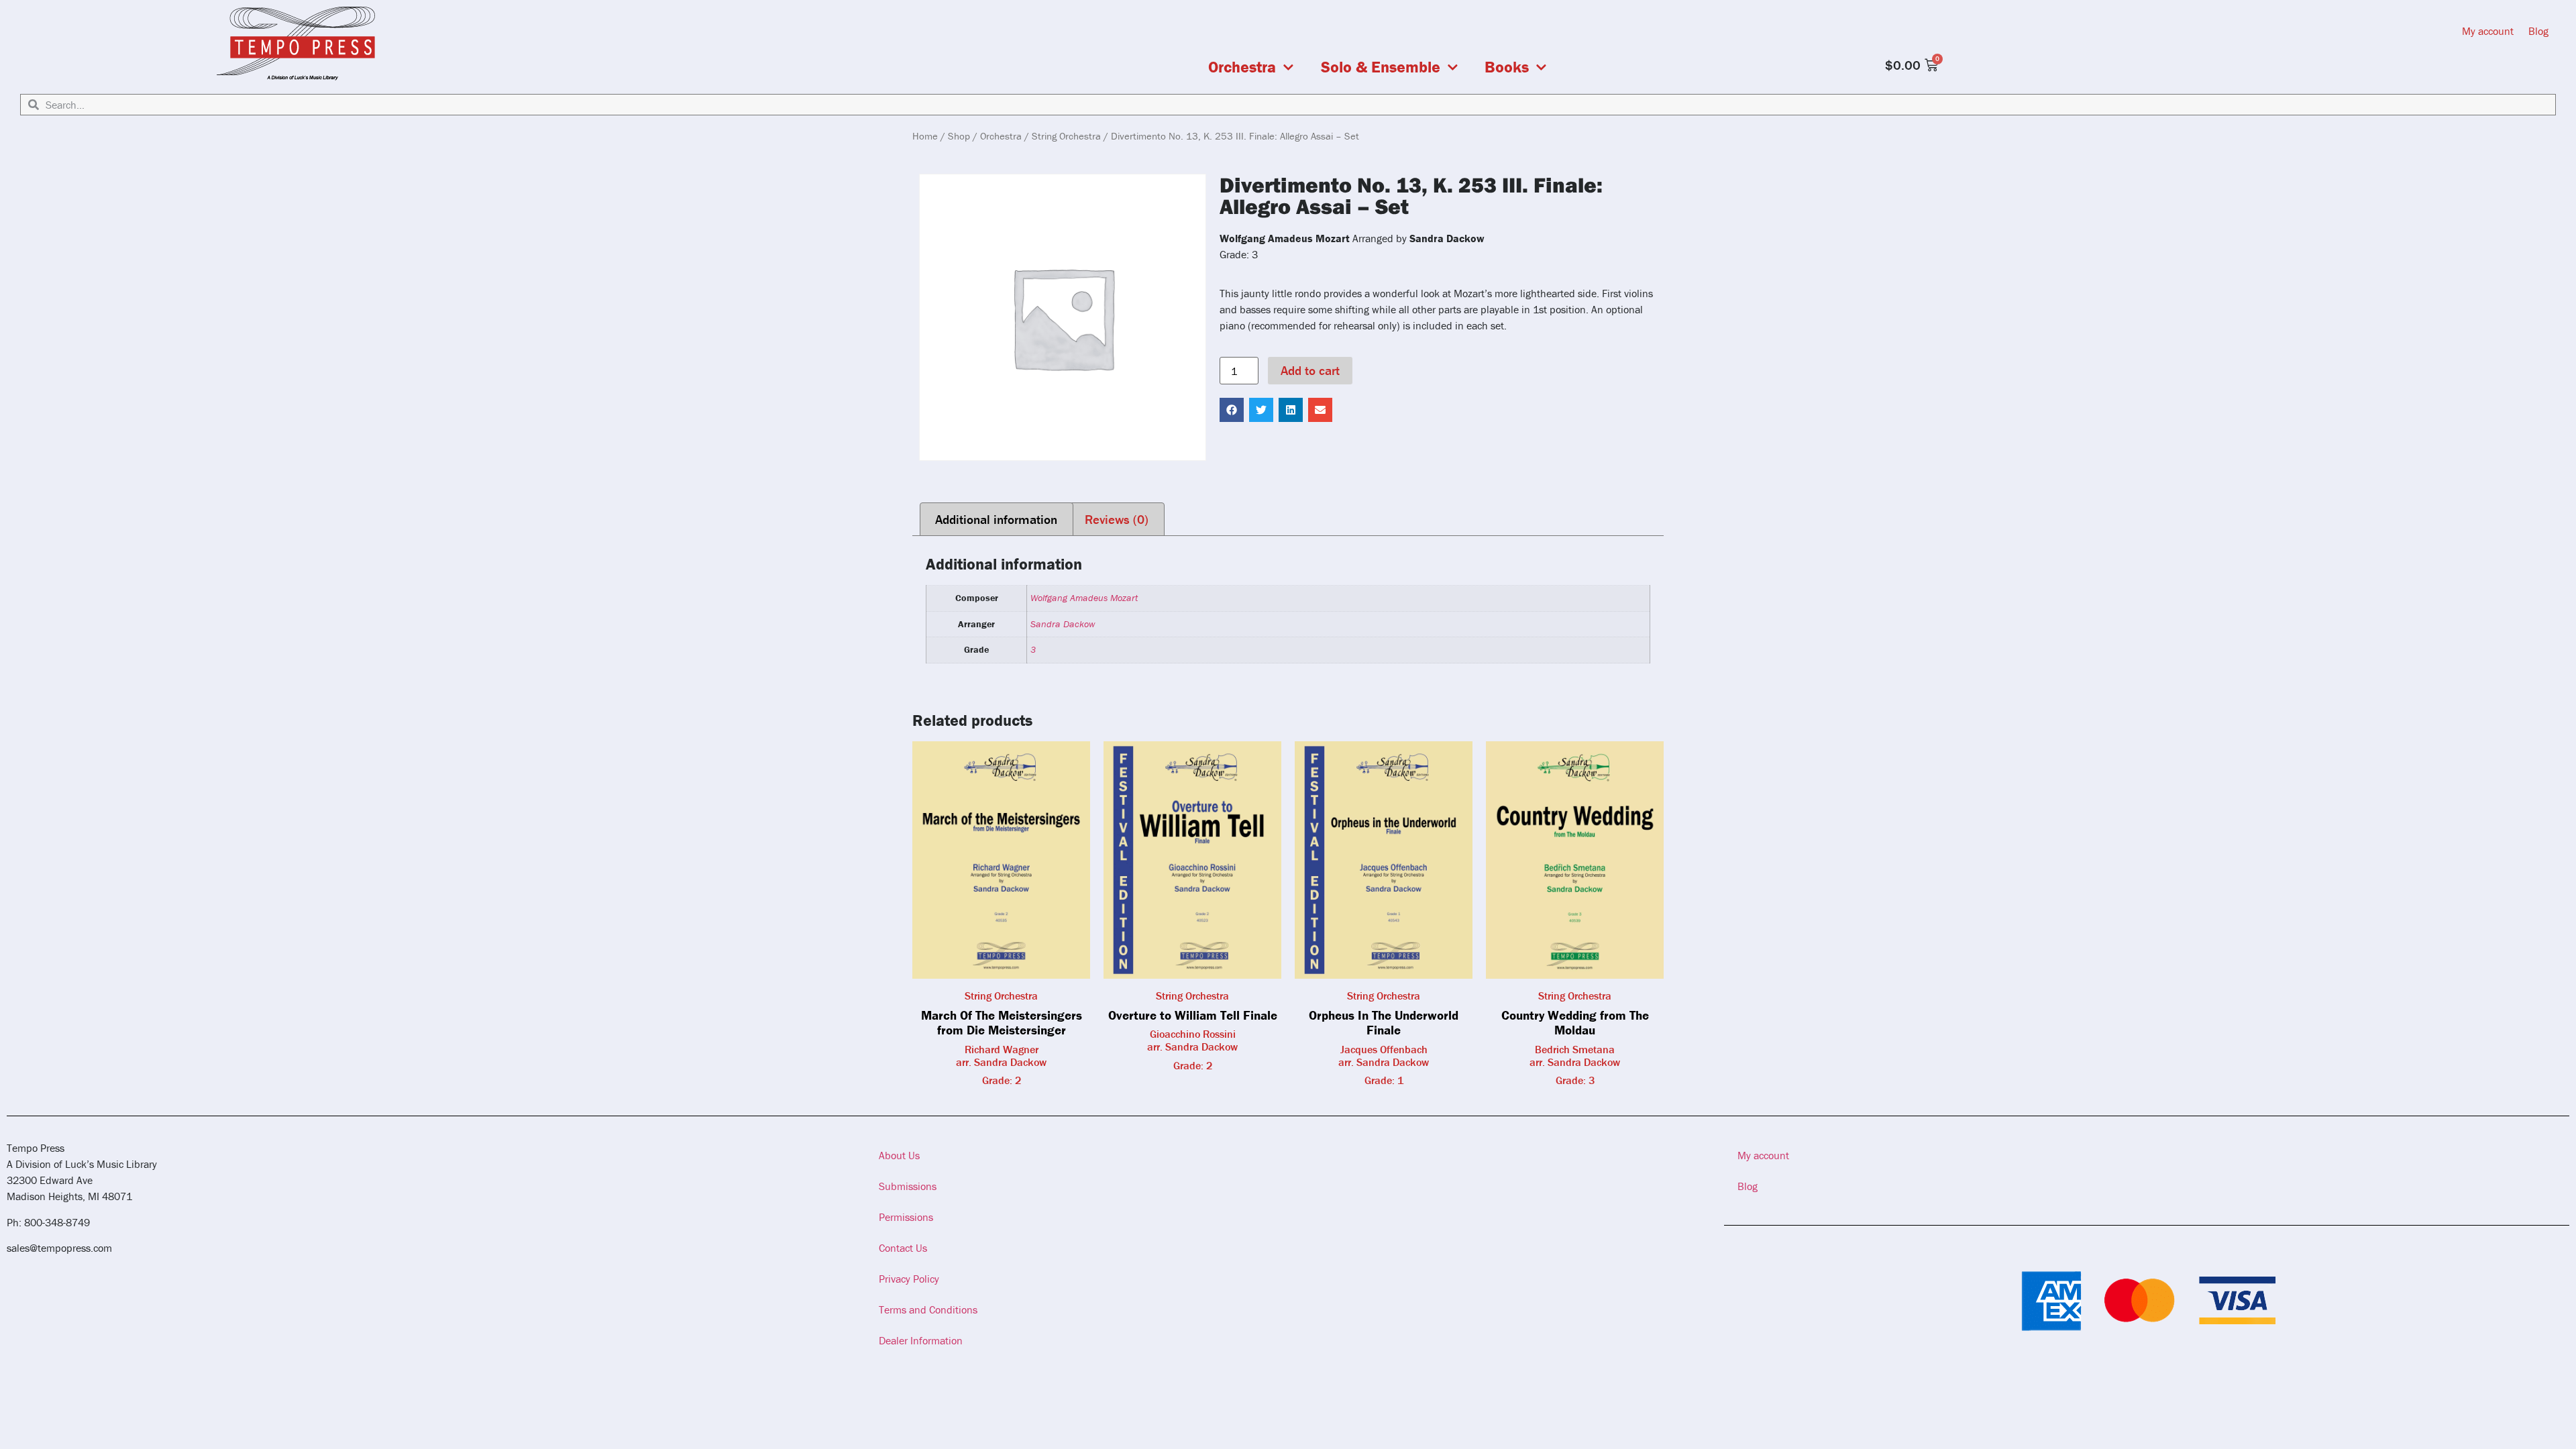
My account (2488, 31)
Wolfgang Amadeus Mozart (1084, 598)
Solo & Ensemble (1381, 67)
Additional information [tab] (996, 519)
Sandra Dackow (1063, 624)
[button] (1232, 410)
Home (925, 136)
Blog (2538, 31)
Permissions (906, 1217)
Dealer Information (921, 1340)
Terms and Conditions (928, 1309)
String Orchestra (1066, 136)
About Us (899, 1155)
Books (1507, 67)
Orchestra (1242, 67)
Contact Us (903, 1248)
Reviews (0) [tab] (1117, 519)
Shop (959, 136)
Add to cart (1310, 370)
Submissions (908, 1186)
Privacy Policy (909, 1279)
